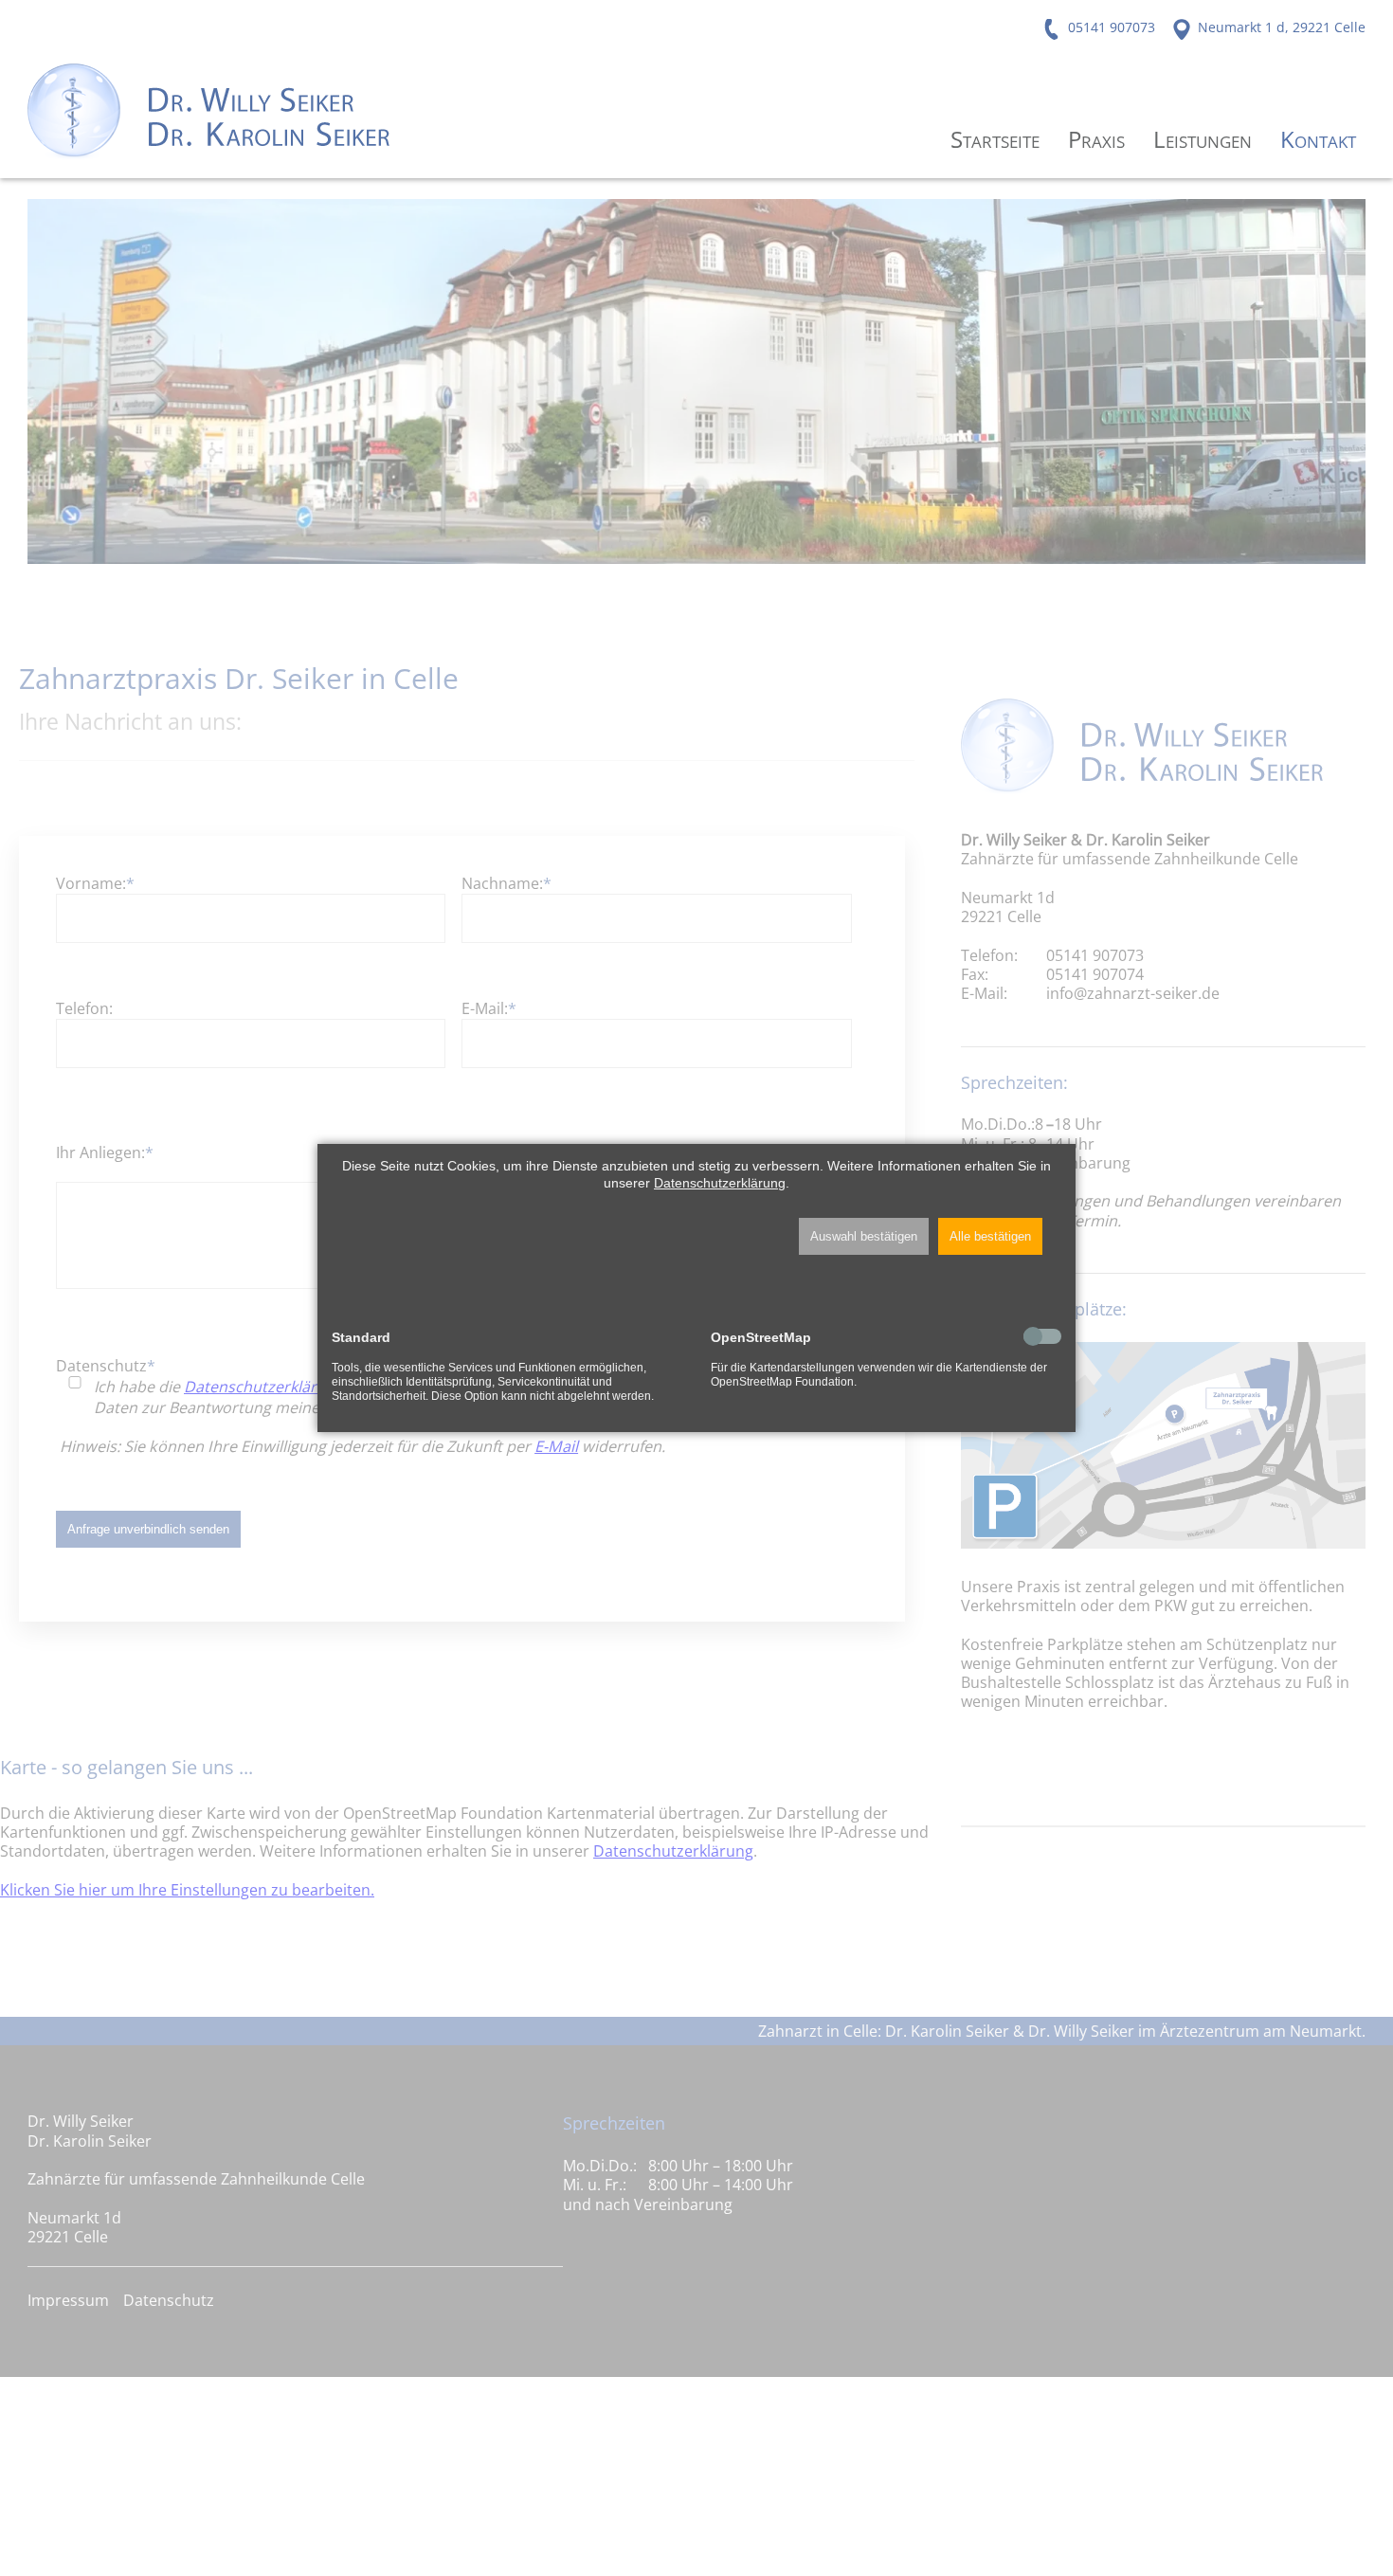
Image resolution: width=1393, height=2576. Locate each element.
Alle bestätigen (990, 1236)
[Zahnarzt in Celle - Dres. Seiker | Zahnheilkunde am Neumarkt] (209, 109)
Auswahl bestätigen (864, 1236)
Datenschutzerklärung (720, 1183)
